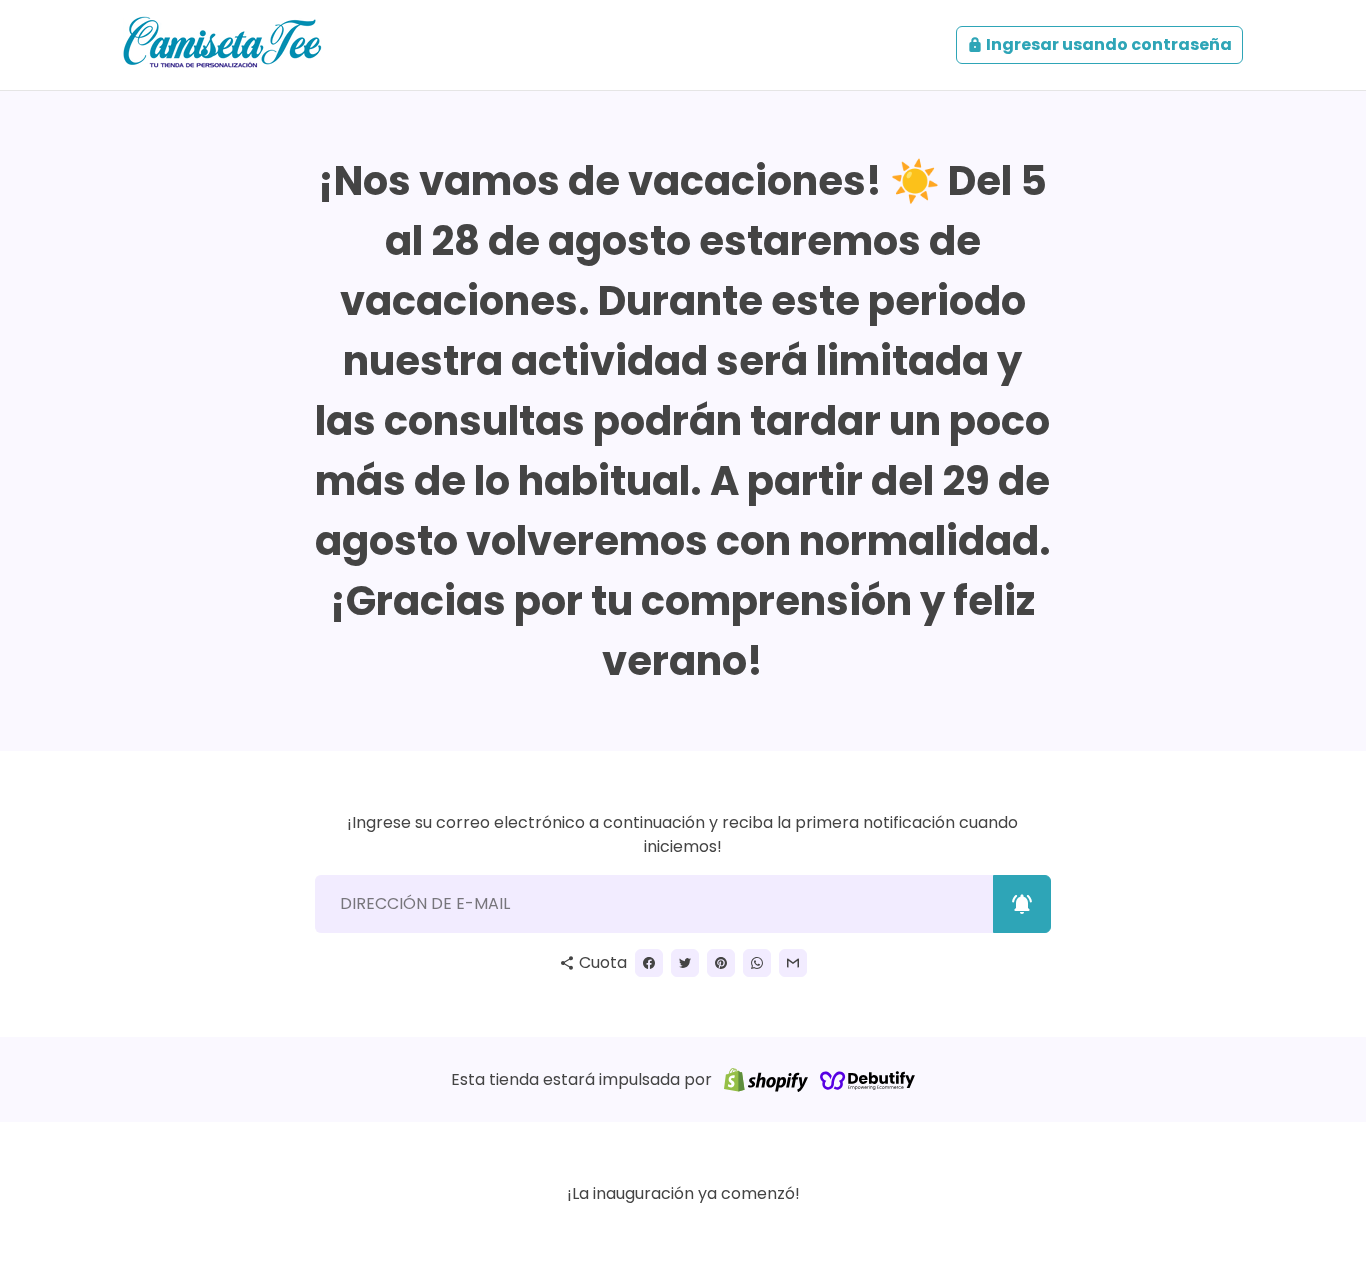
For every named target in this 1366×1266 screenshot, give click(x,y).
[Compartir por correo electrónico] (793, 963)
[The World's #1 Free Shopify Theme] (868, 1079)
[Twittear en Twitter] (685, 963)
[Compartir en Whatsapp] (757, 963)
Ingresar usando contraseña (1099, 44)
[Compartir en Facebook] (649, 963)
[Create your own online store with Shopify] (766, 1079)
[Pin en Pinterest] (721, 963)
